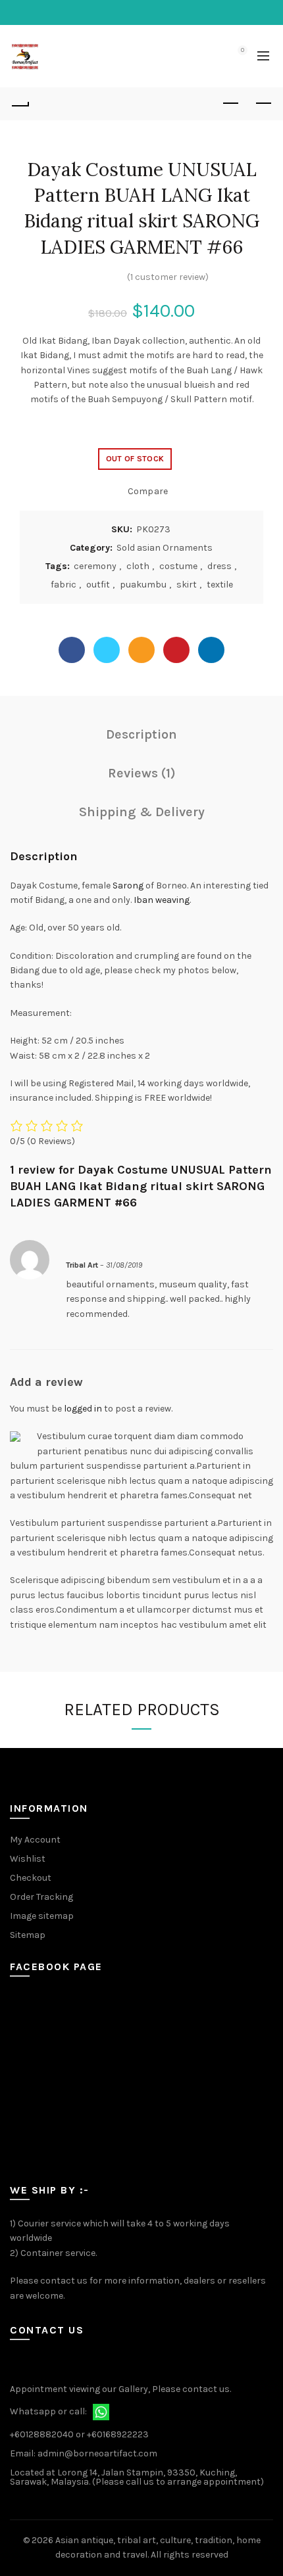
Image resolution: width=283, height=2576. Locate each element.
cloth (138, 566)
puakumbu (143, 585)
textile (220, 585)
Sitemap (28, 1935)
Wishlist (28, 1859)
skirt (187, 585)
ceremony (95, 566)
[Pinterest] (176, 650)
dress (219, 566)
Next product (263, 104)
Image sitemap (42, 1916)
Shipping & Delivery (142, 812)
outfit (98, 585)
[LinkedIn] (211, 650)
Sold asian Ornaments (165, 548)
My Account (35, 1840)
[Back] (20, 104)
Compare (148, 491)
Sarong (128, 885)
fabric (64, 585)
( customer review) (168, 277)
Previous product (230, 104)
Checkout (31, 1878)
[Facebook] (72, 650)
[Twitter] (107, 650)
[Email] (141, 650)
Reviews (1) (142, 773)
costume (178, 566)
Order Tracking (41, 1897)
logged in (83, 1409)
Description (141, 734)
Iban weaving (161, 900)
